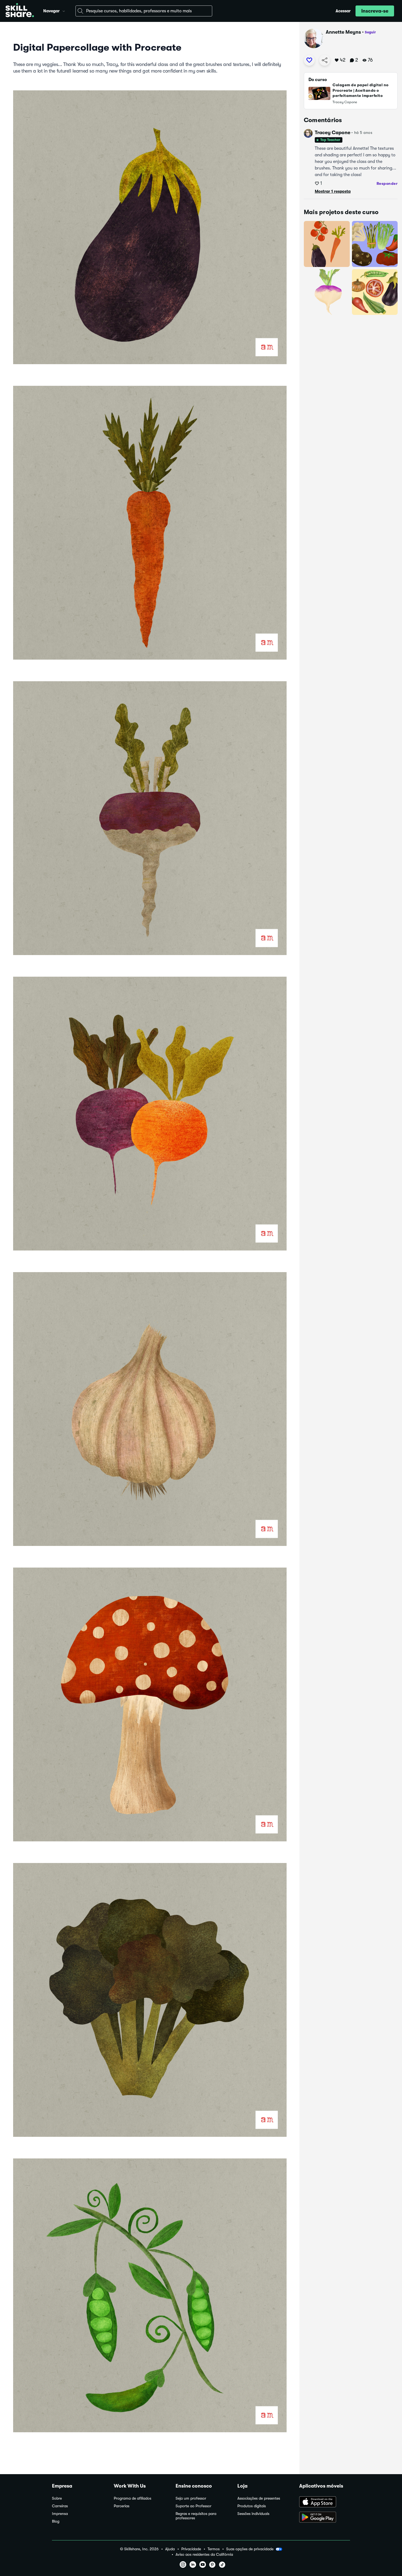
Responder (387, 183)
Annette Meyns (343, 32)
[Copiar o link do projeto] (325, 60)
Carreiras (60, 2506)
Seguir (370, 32)
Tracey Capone (333, 133)
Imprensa (60, 2514)
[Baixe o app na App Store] (325, 2502)
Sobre (57, 2498)
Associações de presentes (259, 2498)
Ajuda (170, 2549)
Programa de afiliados (132, 2498)
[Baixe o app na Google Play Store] (325, 2518)
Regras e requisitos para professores (196, 2516)
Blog (56, 2521)
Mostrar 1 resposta (333, 191)
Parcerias (122, 2506)
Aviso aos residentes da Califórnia (204, 2555)
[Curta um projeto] (309, 60)
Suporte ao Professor (193, 2506)
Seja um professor (191, 2498)
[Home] (20, 11)
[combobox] (144, 11)
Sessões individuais (253, 2514)
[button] (64, 10)
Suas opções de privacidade (250, 2549)
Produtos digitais (252, 2506)
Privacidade (191, 2549)
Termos (214, 2549)
